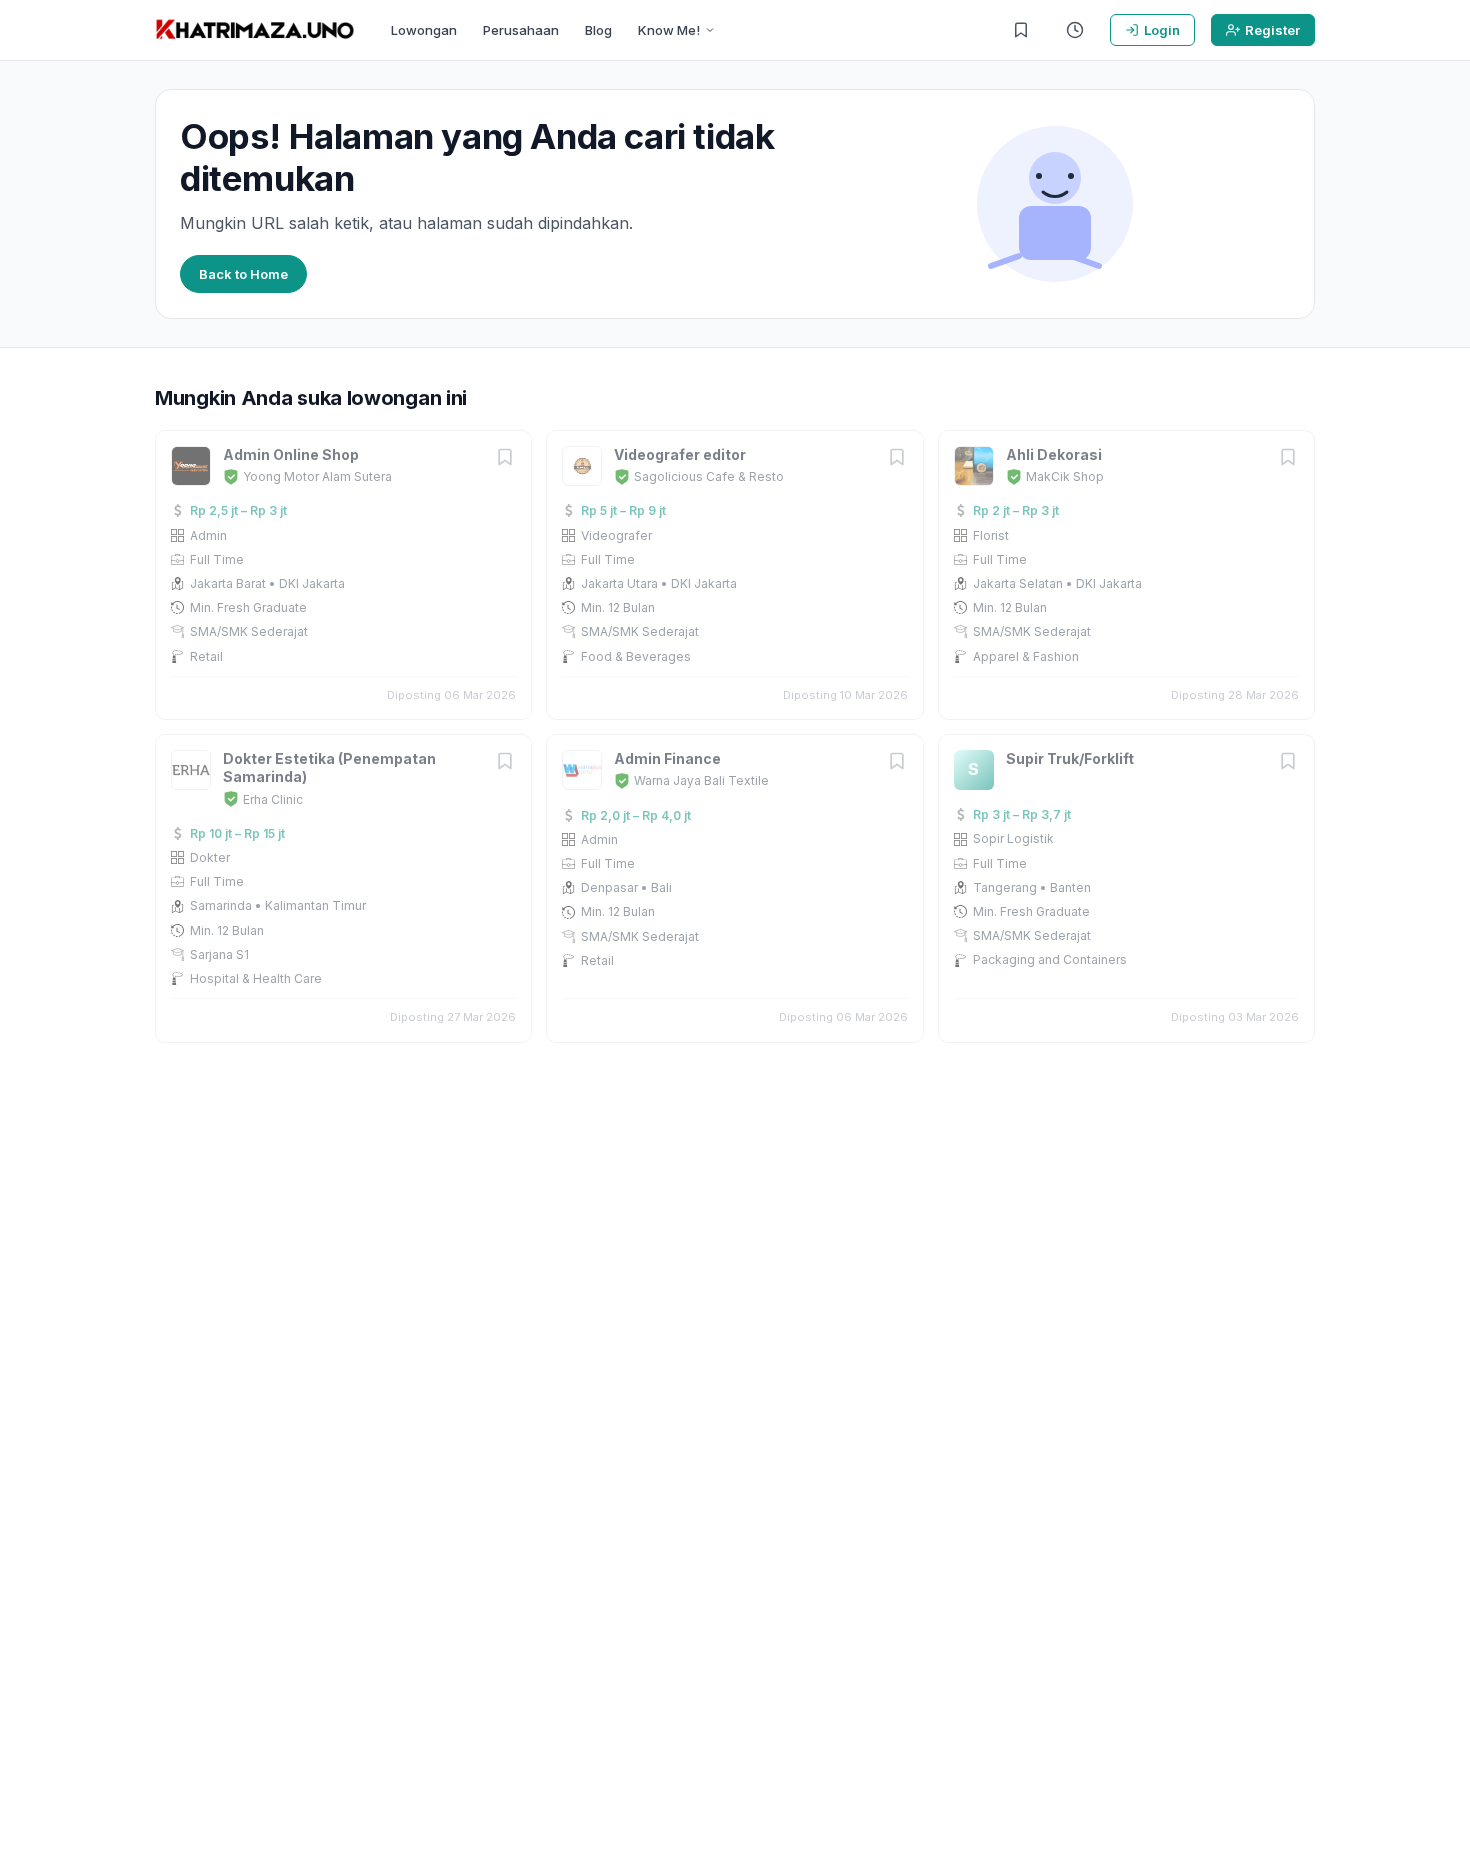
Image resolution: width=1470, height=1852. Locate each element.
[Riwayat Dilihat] (1075, 30)
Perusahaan (521, 30)
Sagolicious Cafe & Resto (709, 476)
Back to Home (243, 274)
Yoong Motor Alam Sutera (317, 476)
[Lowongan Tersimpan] (1021, 30)
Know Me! (669, 30)
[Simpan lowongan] (505, 458)
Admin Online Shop (291, 454)
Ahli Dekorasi (1054, 454)
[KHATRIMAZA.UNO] (255, 30)
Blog (598, 30)
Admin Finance (667, 758)
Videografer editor (680, 454)
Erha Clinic (273, 799)
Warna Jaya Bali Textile (701, 780)
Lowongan (424, 30)
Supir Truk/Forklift (1070, 758)
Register (1272, 30)
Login (1162, 30)
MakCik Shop (1065, 476)
